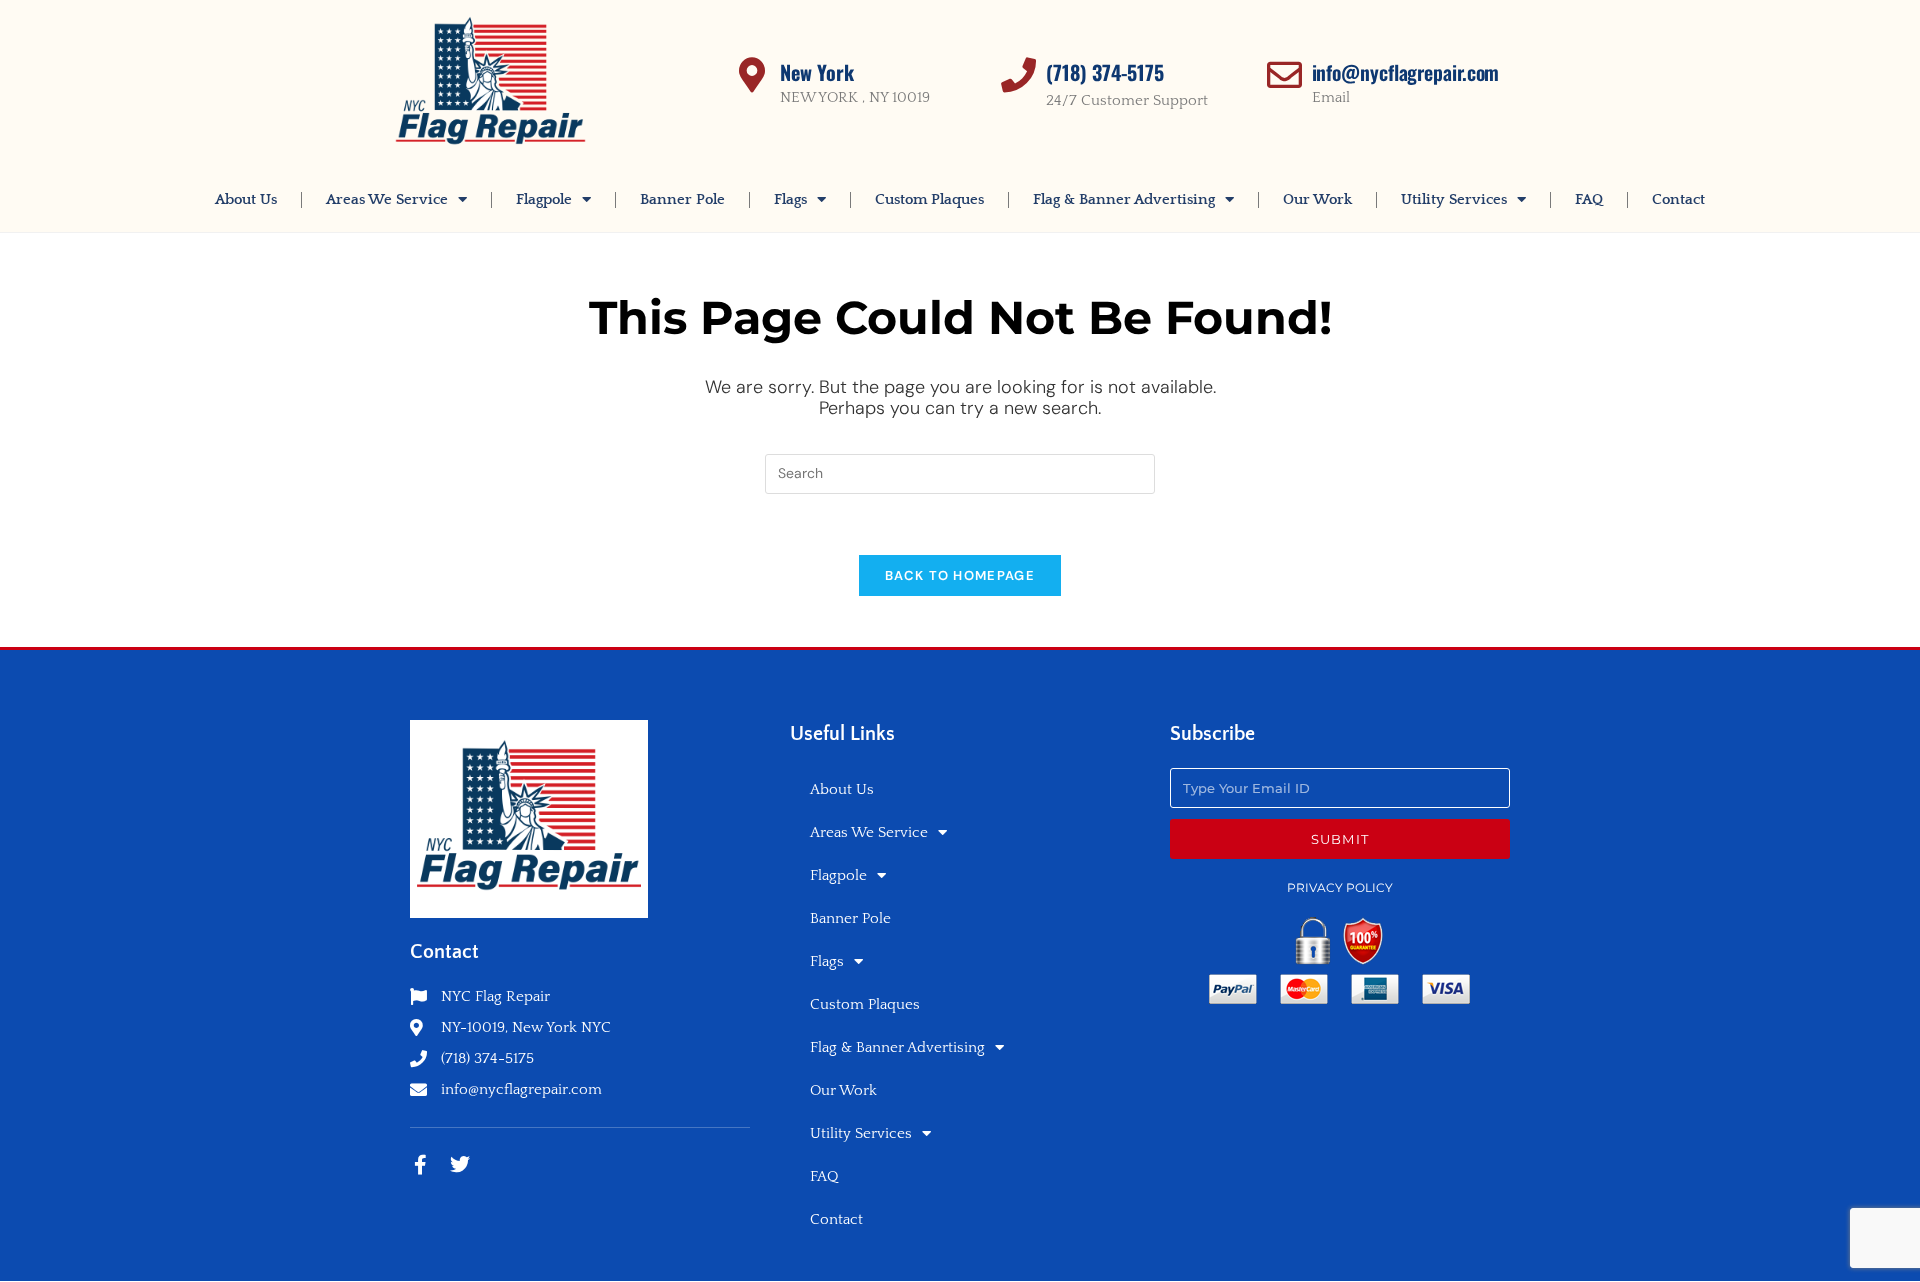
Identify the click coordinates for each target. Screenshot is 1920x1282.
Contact (1678, 199)
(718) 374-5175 (1105, 72)
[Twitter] (460, 1165)
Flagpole (544, 199)
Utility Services (1454, 199)
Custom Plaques (929, 199)
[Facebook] (420, 1165)
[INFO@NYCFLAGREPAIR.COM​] (1284, 74)
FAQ (1589, 199)
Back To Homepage (960, 575)
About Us (246, 199)
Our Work (1317, 199)
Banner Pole (682, 199)
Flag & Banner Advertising (1124, 199)
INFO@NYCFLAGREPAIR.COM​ (1406, 72)
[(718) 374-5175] (1018, 74)
